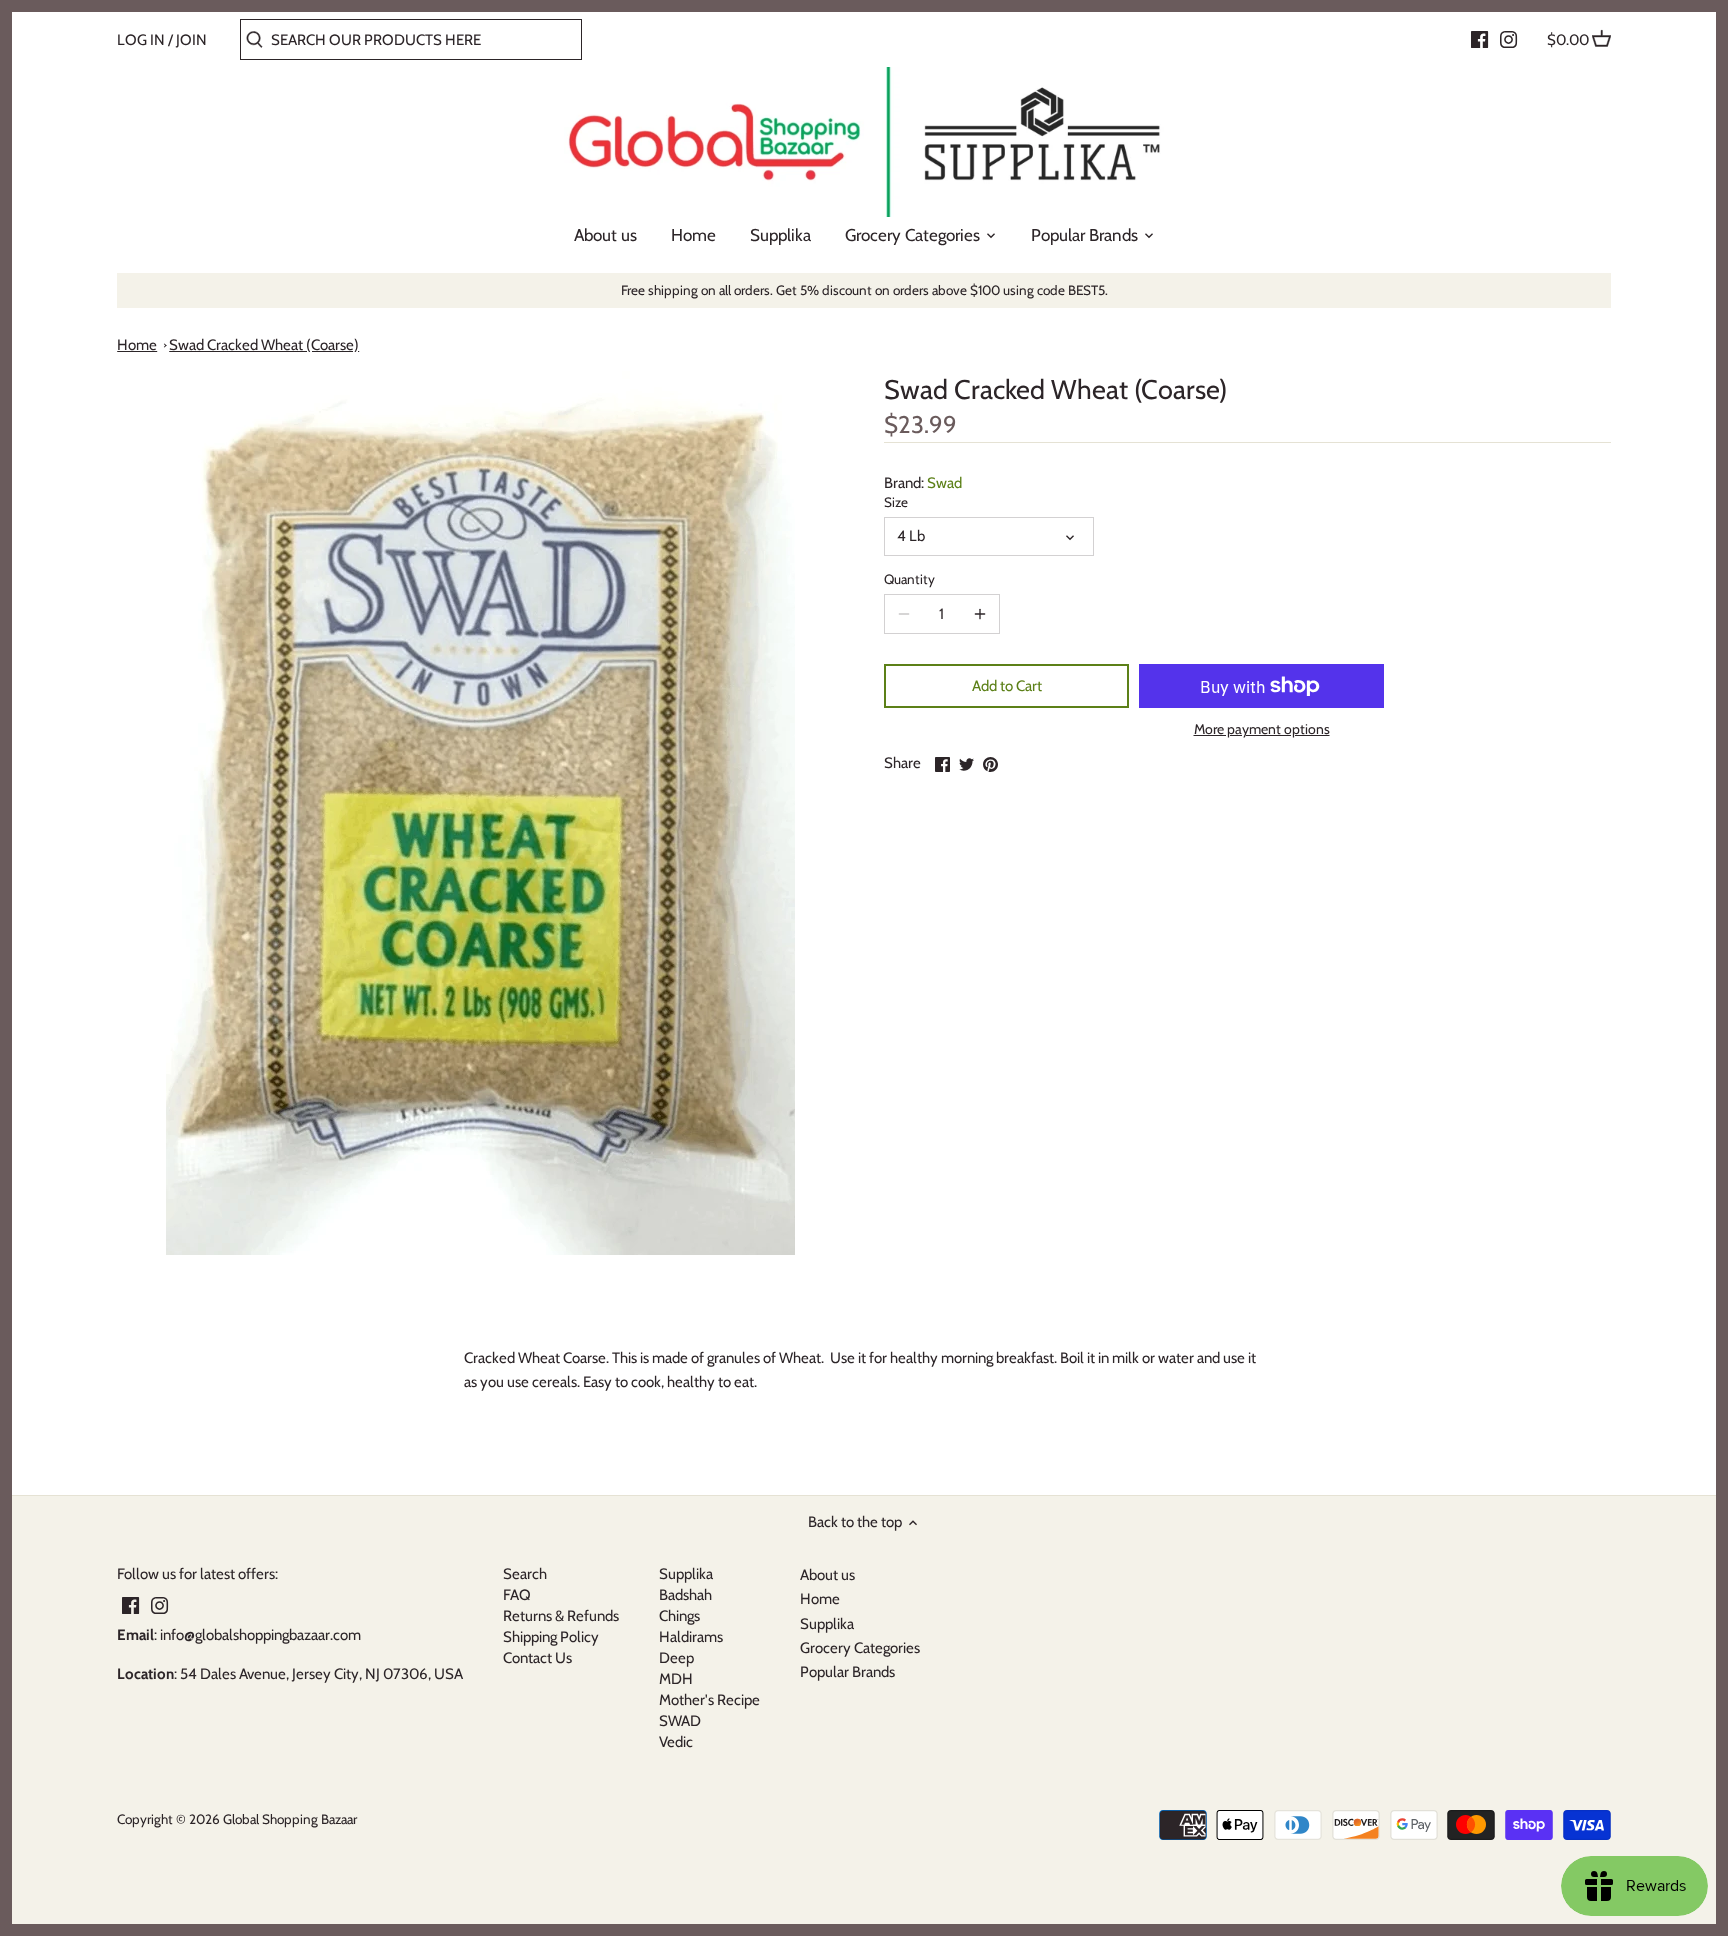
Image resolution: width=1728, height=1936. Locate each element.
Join (191, 40)
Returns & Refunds (561, 1616)
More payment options (1262, 729)
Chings (679, 1616)
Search (525, 1574)
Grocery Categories (860, 1648)
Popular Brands (847, 1672)
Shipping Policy (551, 1637)
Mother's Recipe (709, 1700)
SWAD (680, 1721)
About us (827, 1575)
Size (896, 502)
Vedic (676, 1742)
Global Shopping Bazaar (290, 1819)
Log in (141, 40)
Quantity (909, 579)
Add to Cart (1007, 686)
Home (137, 345)
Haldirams (691, 1637)
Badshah (685, 1595)
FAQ (517, 1595)
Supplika (686, 1574)
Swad (944, 483)
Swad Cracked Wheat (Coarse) (264, 345)
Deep (676, 1658)
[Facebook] (1479, 39)
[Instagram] (1508, 39)
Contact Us (537, 1658)
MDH (676, 1679)
